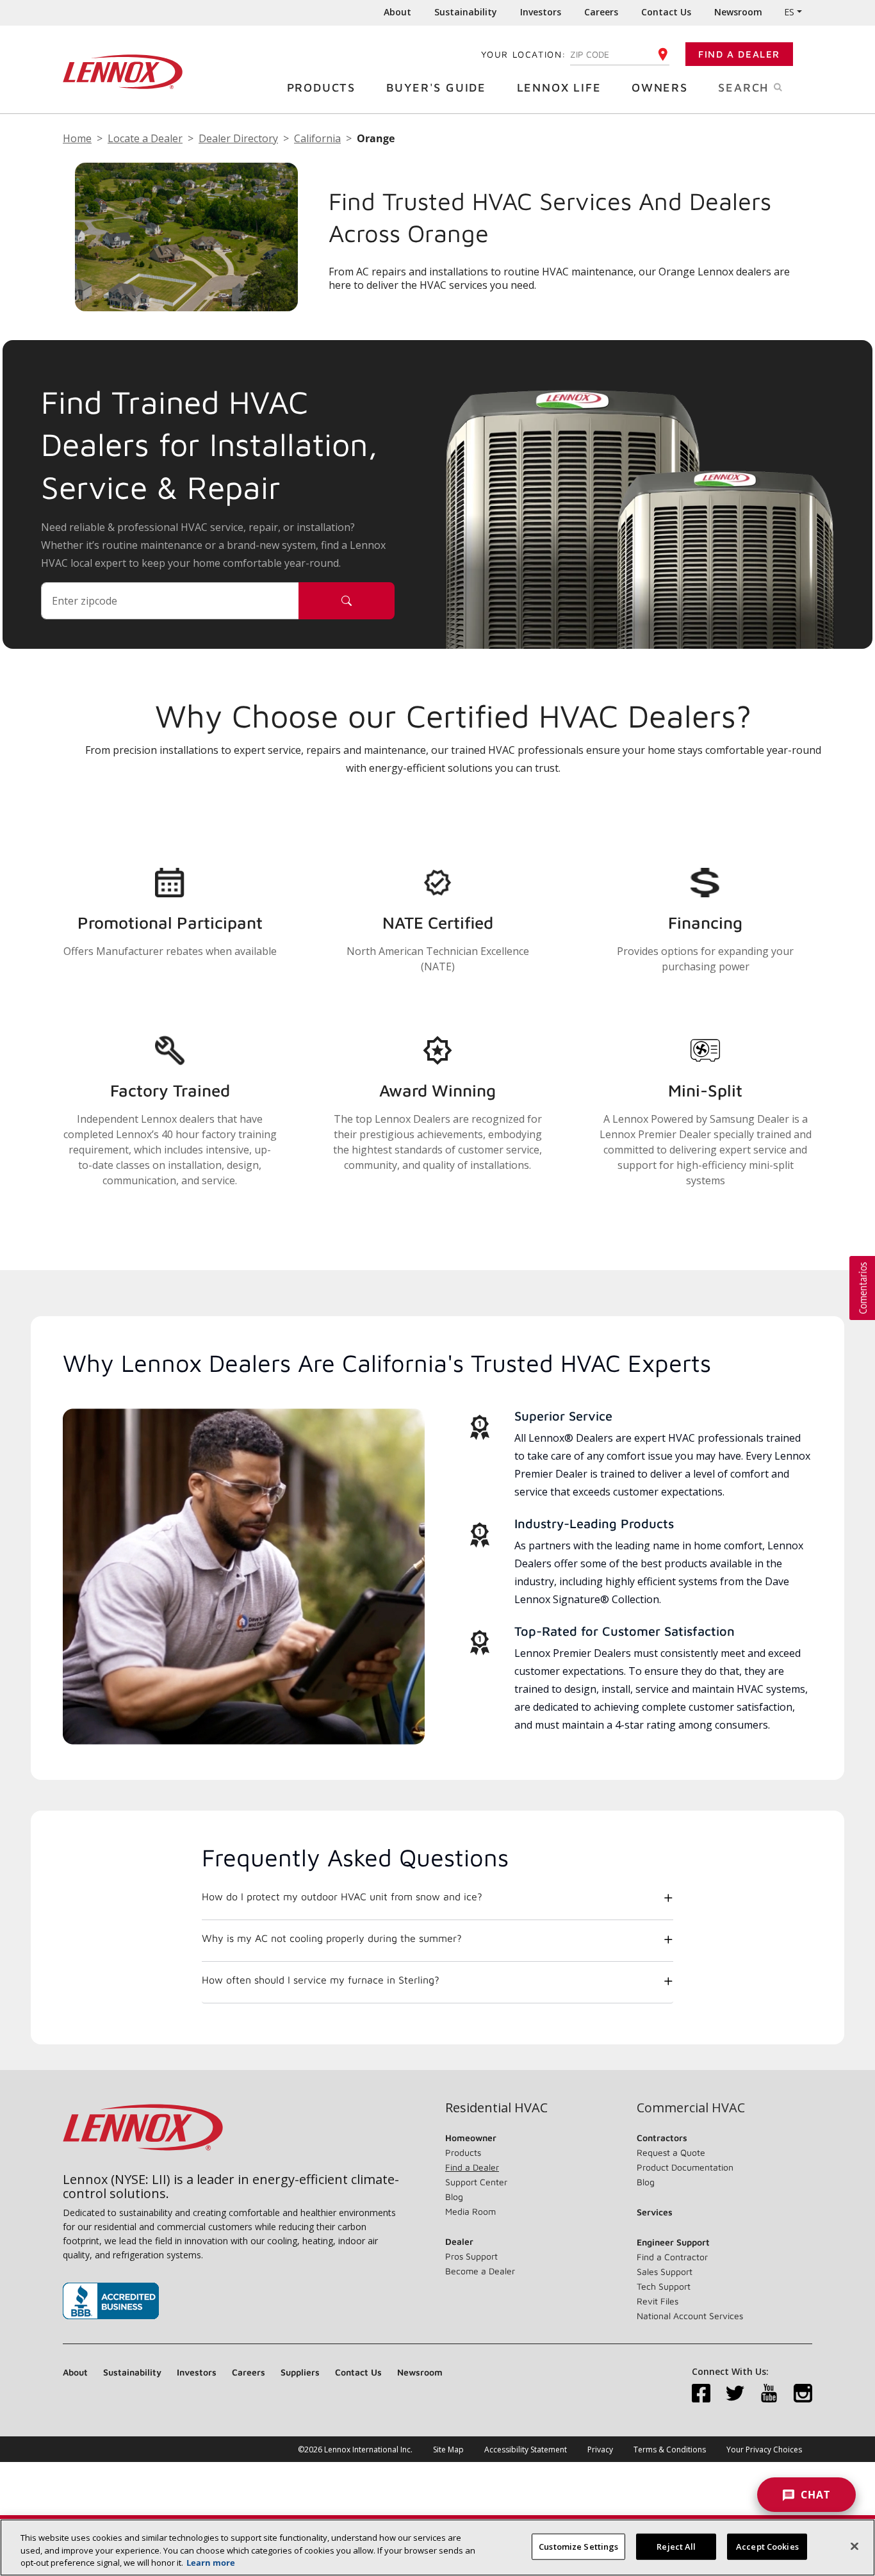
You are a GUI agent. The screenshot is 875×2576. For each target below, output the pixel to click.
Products (321, 87)
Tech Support (664, 2286)
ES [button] (789, 12)
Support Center (476, 2182)
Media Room (470, 2211)
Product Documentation (685, 2167)
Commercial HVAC (691, 2108)
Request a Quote (671, 2152)
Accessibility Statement (526, 2450)
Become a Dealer (480, 2271)
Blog (454, 2197)
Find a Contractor (672, 2257)
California (317, 138)
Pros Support (471, 2256)
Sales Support (665, 2271)
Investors (541, 12)
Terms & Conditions (670, 2450)
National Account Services (690, 2316)
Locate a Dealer (145, 138)
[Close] (855, 2546)
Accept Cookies (767, 2546)
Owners (660, 87)
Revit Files (658, 2301)
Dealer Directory (238, 138)
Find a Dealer (739, 54)
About (397, 12)
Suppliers (300, 2372)
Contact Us (666, 12)
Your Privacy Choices (764, 2450)
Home (77, 138)
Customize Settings (578, 2546)
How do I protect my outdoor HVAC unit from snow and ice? (342, 1896)
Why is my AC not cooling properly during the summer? (332, 1938)
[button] (862, 1288)
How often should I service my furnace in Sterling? (321, 1980)
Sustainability (466, 12)
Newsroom (738, 12)
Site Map (448, 2450)
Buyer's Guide (436, 87)
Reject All (676, 2546)
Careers (601, 12)
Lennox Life (559, 87)
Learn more (211, 2563)
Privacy (600, 2450)
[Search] (347, 601)
